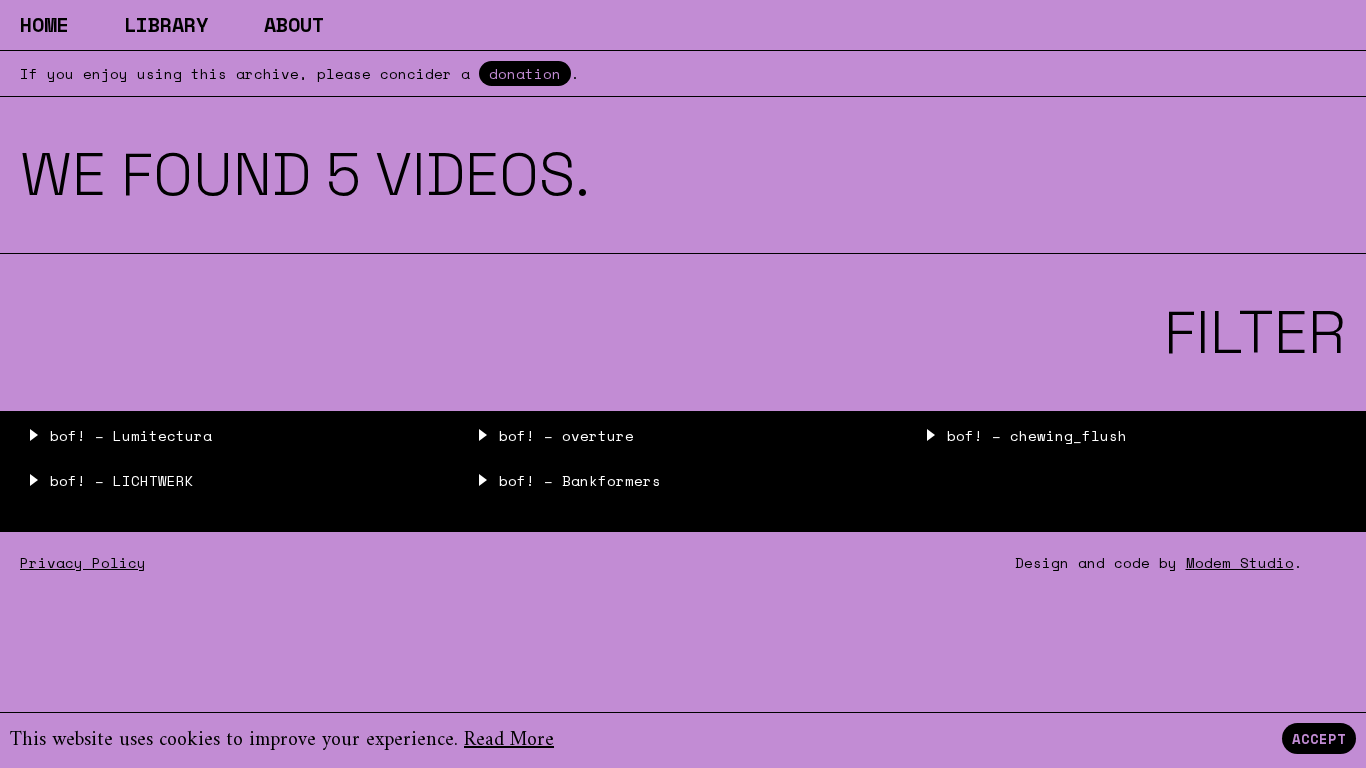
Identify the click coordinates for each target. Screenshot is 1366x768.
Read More (509, 740)
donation (525, 73)
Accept (1319, 738)
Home (44, 24)
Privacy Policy (83, 562)
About (294, 24)
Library (166, 24)
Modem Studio (1240, 562)
